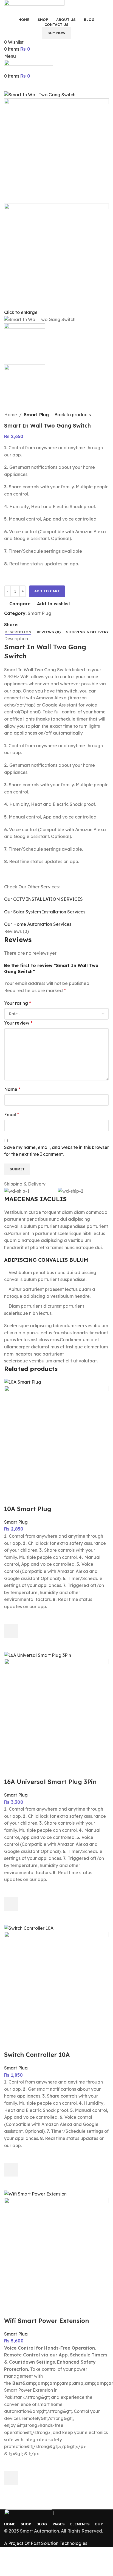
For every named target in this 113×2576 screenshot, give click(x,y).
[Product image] (56, 1438)
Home (11, 415)
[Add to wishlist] (11, 1617)
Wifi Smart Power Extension (46, 2321)
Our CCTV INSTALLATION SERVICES (43, 899)
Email (12, 1115)
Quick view (11, 1645)
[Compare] (11, 1498)
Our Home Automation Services (38, 924)
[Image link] (29, 2515)
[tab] (18, 632)
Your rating (18, 1003)
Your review (18, 1023)
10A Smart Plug (28, 1509)
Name (12, 1089)
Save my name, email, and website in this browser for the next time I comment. (56, 1151)
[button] (11, 1631)
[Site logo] (34, 7)
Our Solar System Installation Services (45, 912)
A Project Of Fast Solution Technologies (46, 2543)
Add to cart (47, 591)
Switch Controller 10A (37, 2055)
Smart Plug (36, 415)
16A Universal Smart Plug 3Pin (50, 1782)
